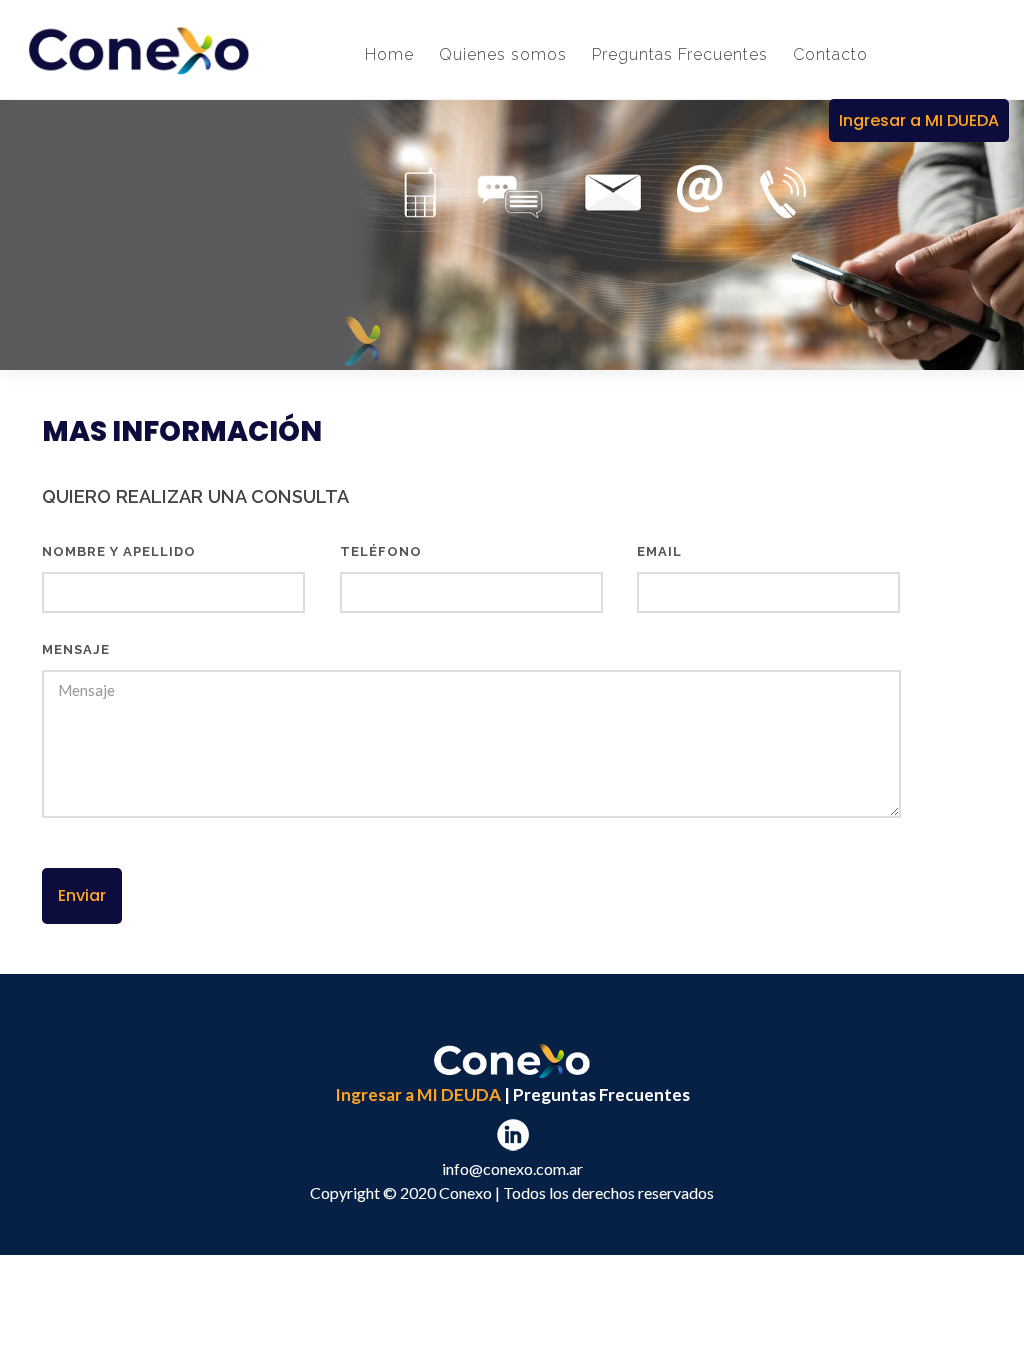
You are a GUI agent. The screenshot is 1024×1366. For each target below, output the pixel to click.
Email (659, 551)
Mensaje (76, 649)
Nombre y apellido (119, 551)
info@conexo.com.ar (512, 1168)
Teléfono (381, 551)
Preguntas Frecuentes (601, 1094)
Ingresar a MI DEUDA (418, 1094)
